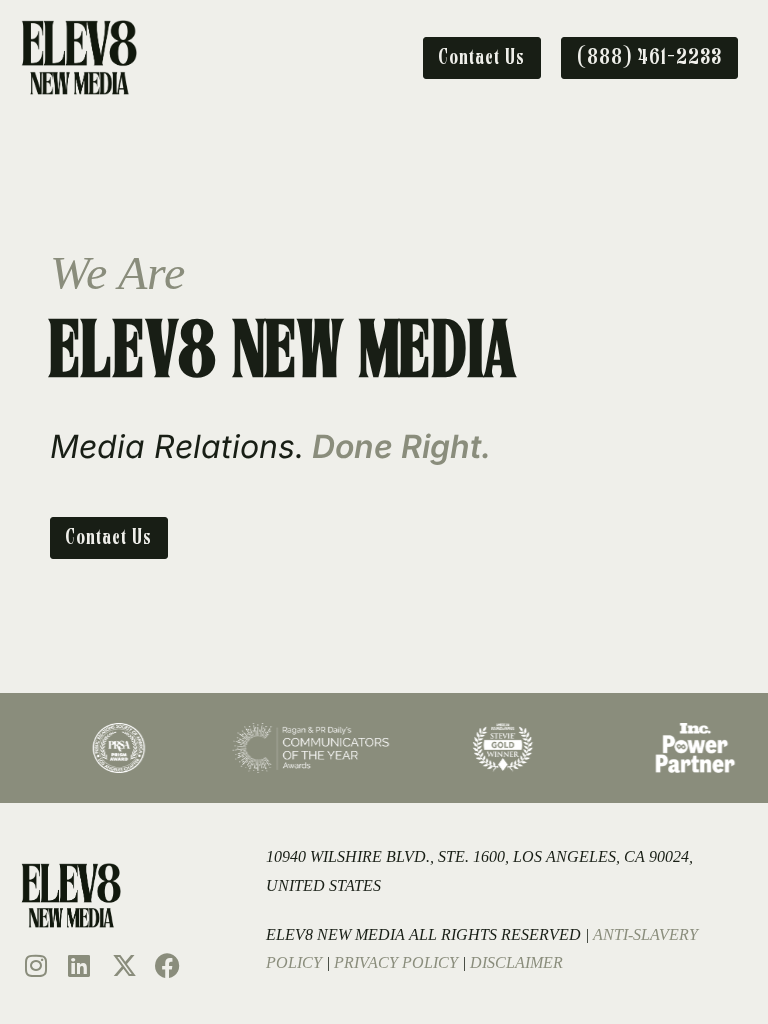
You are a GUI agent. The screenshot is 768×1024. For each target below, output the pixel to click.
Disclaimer (516, 962)
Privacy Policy (396, 962)
